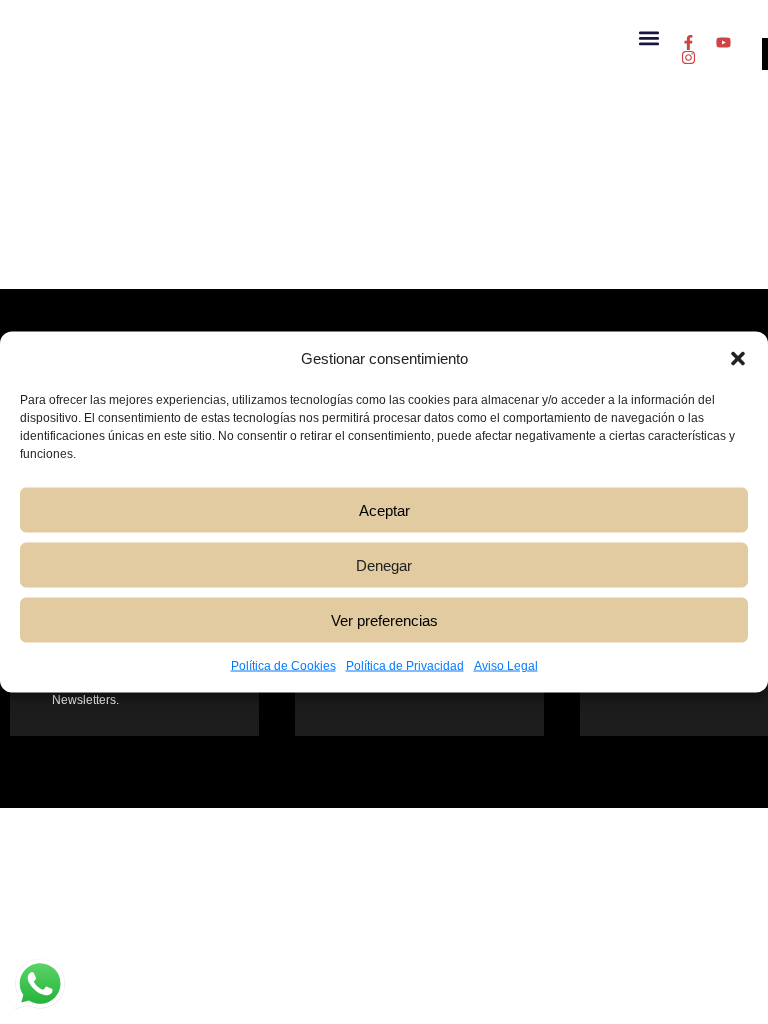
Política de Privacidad (405, 666)
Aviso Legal (506, 666)
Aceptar (384, 509)
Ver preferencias (384, 619)
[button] (738, 359)
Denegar (384, 564)
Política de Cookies (283, 666)
